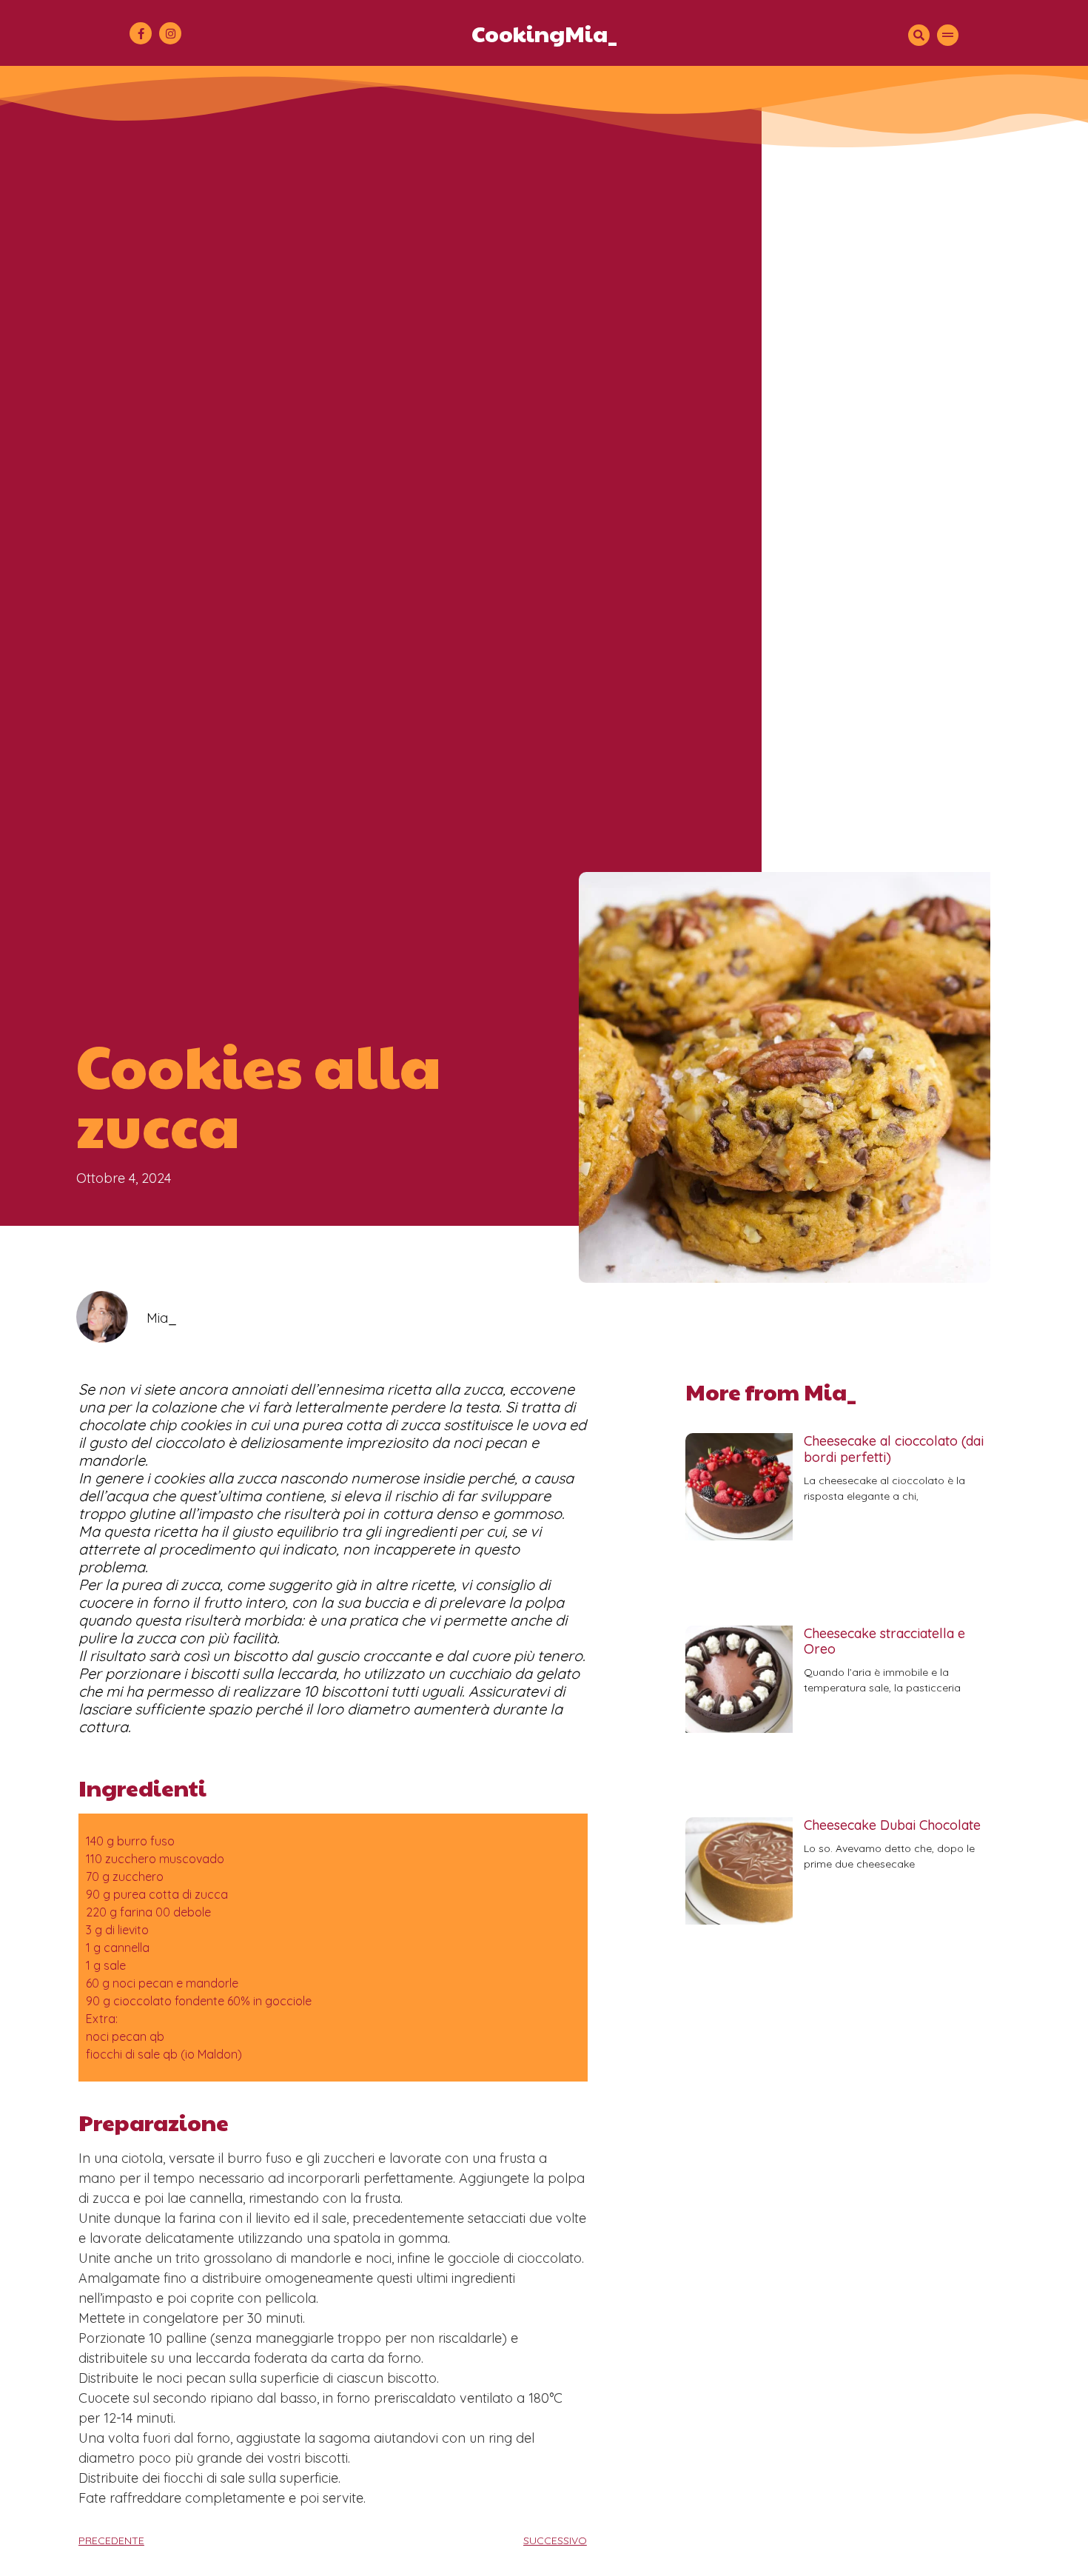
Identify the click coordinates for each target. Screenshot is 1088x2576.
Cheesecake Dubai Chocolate (892, 1825)
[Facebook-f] (141, 33)
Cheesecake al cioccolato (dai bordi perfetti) (894, 1449)
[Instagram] (170, 33)
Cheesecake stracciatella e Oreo (884, 1641)
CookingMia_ (544, 33)
